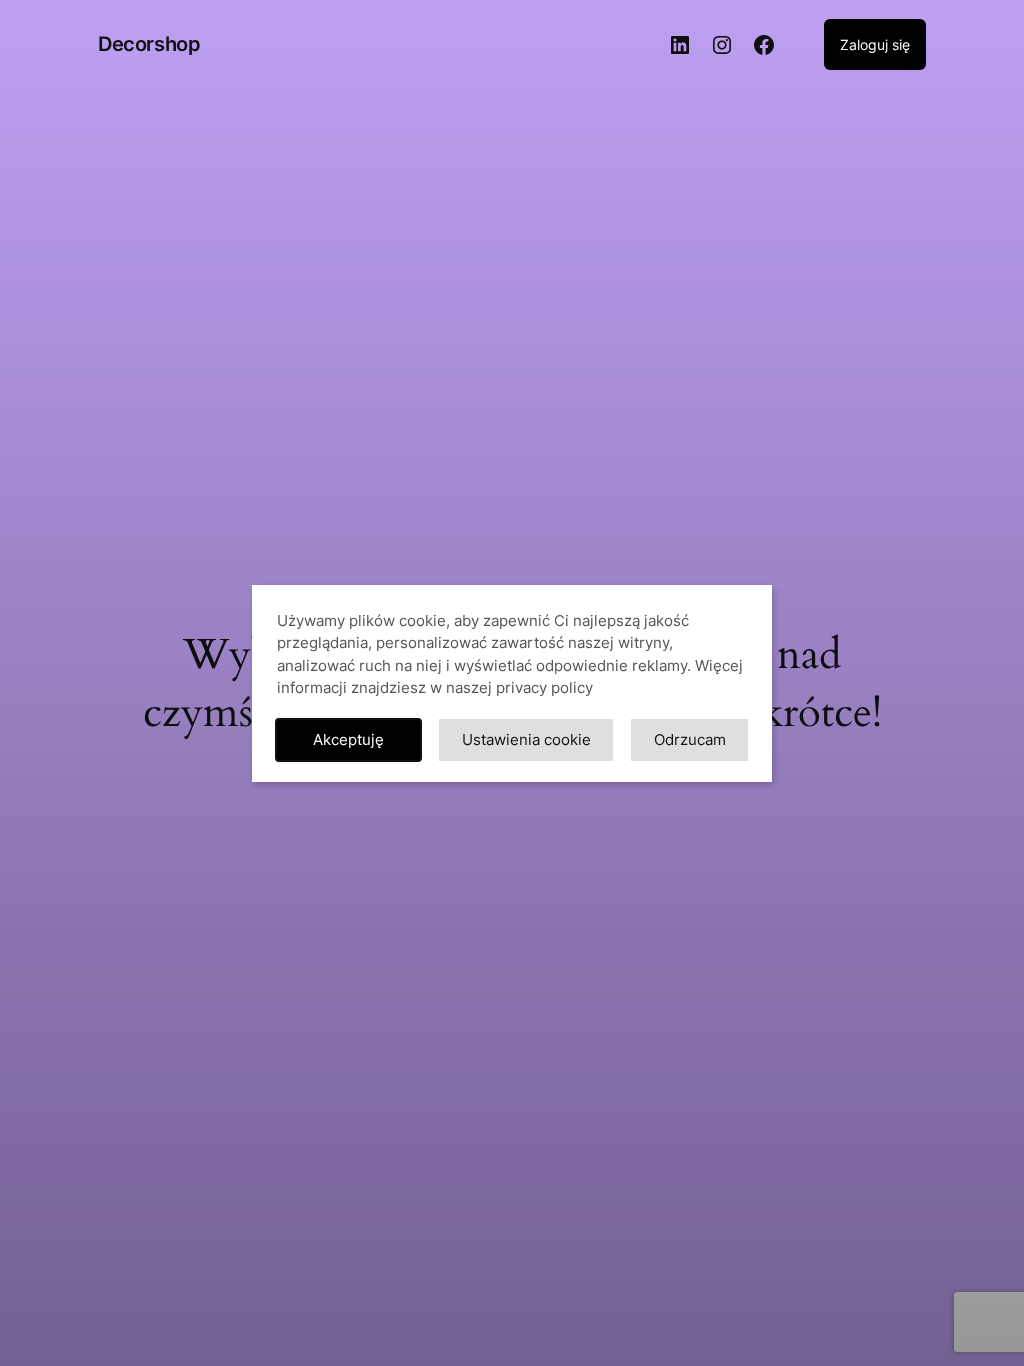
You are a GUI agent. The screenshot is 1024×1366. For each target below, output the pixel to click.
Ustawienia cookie (526, 739)
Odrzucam (690, 739)
